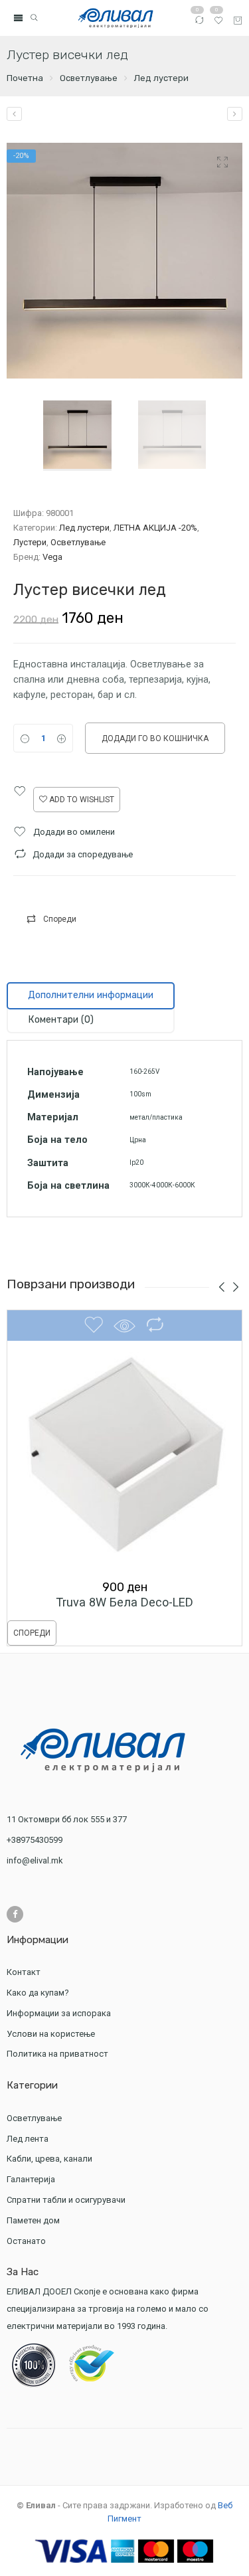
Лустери (30, 542)
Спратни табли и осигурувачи (66, 2200)
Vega (52, 557)
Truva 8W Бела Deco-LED (124, 1602)
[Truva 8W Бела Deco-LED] (124, 1457)
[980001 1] (124, 261)
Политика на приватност (57, 2054)
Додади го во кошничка (155, 738)
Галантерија (31, 2179)
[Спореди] (199, 23)
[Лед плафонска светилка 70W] (235, 114)
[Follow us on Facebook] (15, 1914)
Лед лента (28, 2139)
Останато (26, 2241)
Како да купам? (38, 1993)
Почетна (25, 78)
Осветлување (89, 78)
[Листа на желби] (218, 23)
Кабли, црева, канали (49, 2159)
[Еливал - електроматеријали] (116, 18)
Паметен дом (33, 2220)
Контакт (24, 1972)
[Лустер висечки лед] (14, 114)
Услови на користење (51, 2034)
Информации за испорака (59, 2013)
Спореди (60, 919)
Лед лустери (161, 78)
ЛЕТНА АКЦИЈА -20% (155, 528)
